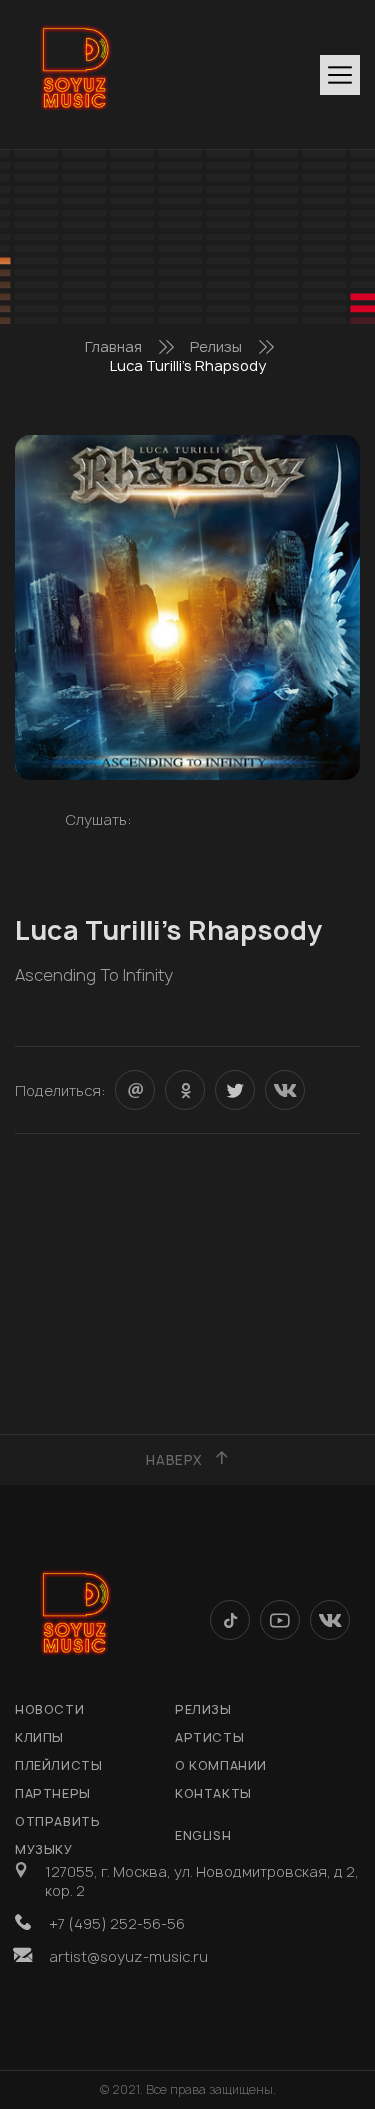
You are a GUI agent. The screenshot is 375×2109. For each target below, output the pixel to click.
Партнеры (53, 1793)
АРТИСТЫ (209, 1737)
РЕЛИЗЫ (203, 1709)
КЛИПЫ (39, 1737)
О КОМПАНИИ (221, 1765)
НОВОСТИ (49, 1709)
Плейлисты (58, 1765)
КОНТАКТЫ (213, 1793)
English (203, 1835)
